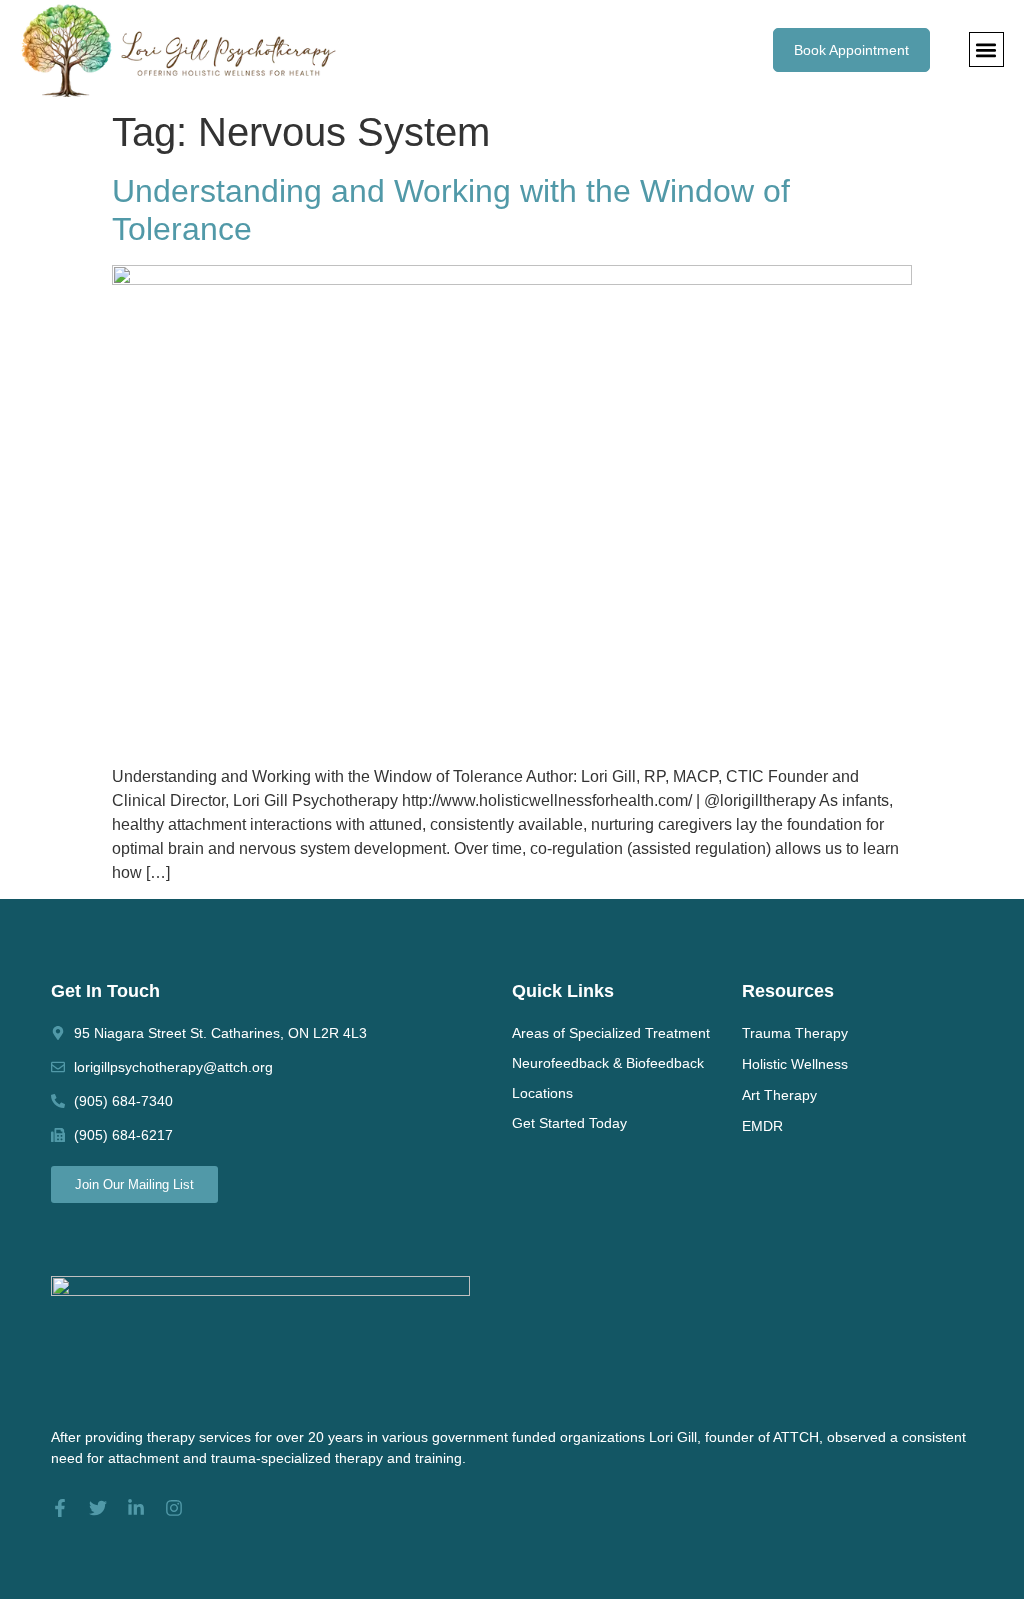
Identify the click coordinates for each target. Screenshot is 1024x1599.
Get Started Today (569, 1123)
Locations (542, 1093)
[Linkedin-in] (136, 1508)
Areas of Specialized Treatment (611, 1033)
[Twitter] (98, 1508)
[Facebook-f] (60, 1508)
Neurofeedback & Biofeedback (608, 1063)
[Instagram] (174, 1508)
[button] (986, 49)
